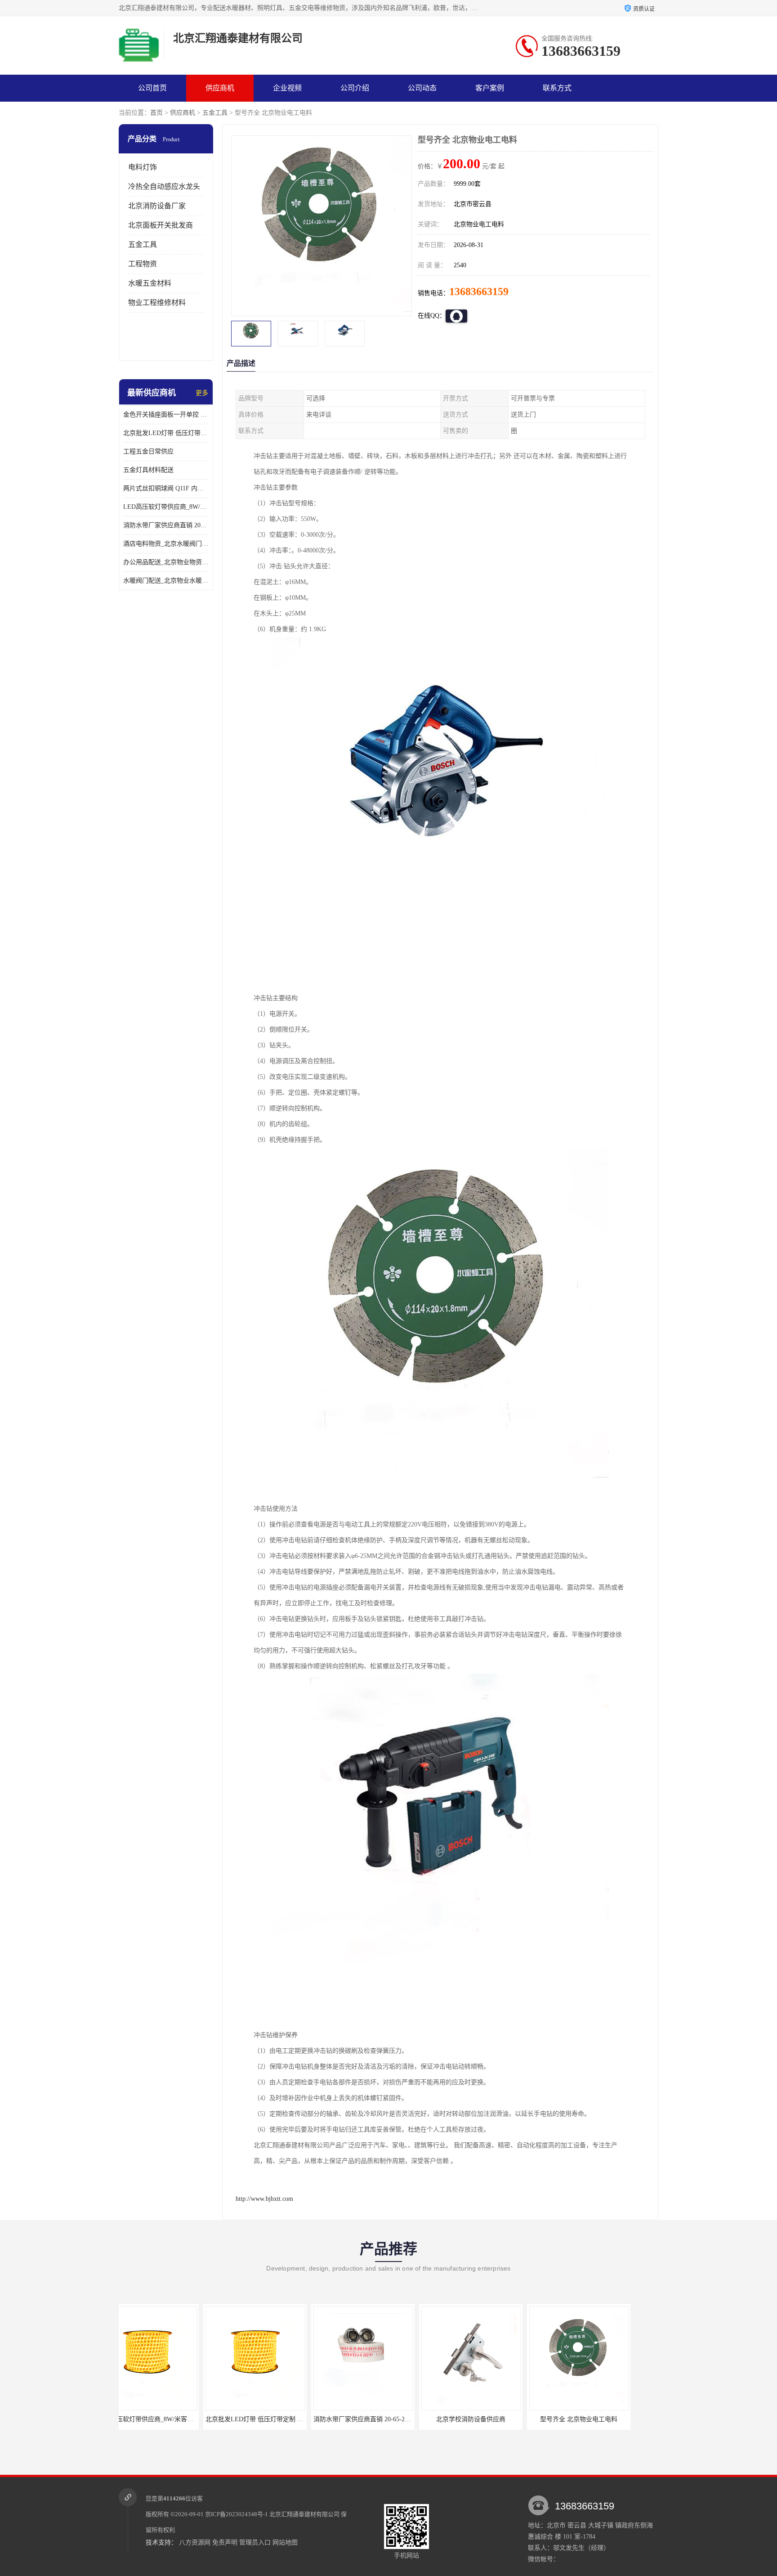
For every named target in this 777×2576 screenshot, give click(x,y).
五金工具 (215, 113)
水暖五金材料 (150, 283)
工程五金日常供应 (148, 451)
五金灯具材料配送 (148, 470)
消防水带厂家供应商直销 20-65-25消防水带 (166, 525)
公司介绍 (355, 88)
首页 (156, 113)
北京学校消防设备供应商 (386, 2419)
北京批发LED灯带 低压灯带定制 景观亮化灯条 (166, 433)
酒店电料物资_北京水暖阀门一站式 (166, 544)
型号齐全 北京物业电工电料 (494, 2419)
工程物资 (143, 264)
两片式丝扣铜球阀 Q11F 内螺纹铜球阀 (166, 488)
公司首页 (152, 88)
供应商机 (220, 88)
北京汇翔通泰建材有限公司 (304, 2514)
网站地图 (285, 2542)
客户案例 (490, 88)
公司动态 (422, 88)
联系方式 (557, 88)
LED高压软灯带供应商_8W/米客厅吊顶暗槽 (166, 507)
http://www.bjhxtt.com (264, 2199)
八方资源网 (195, 2542)
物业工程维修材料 (157, 303)
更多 (202, 393)
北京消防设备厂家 (157, 206)
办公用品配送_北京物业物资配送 (166, 562)
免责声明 (225, 2542)
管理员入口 (255, 2542)
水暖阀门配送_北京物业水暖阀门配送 (166, 581)
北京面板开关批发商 (161, 225)
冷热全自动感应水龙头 (164, 186)
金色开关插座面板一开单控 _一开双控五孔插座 (166, 415)
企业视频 (287, 88)
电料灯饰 (143, 167)
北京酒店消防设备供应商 (602, 2419)
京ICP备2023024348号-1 (237, 2514)
